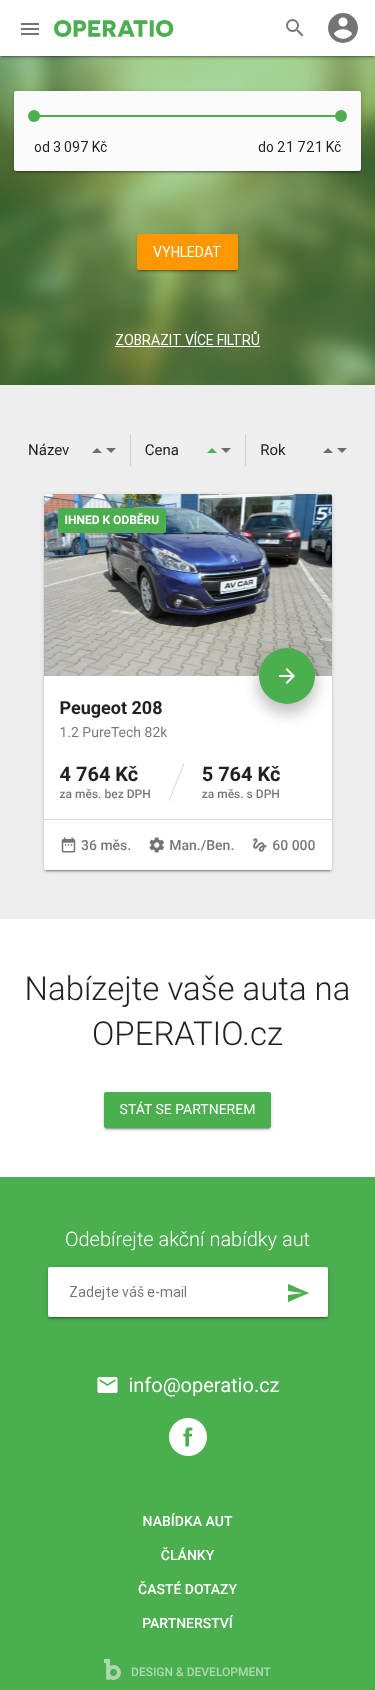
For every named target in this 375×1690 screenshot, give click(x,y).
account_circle (343, 28)
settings (157, 845)
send (298, 1293)
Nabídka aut (188, 1522)
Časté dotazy (187, 1590)
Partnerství (187, 1624)
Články (187, 1556)
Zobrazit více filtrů (187, 340)
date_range (69, 845)
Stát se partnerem (188, 1110)
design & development (199, 1672)
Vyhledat (187, 252)
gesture (260, 845)
